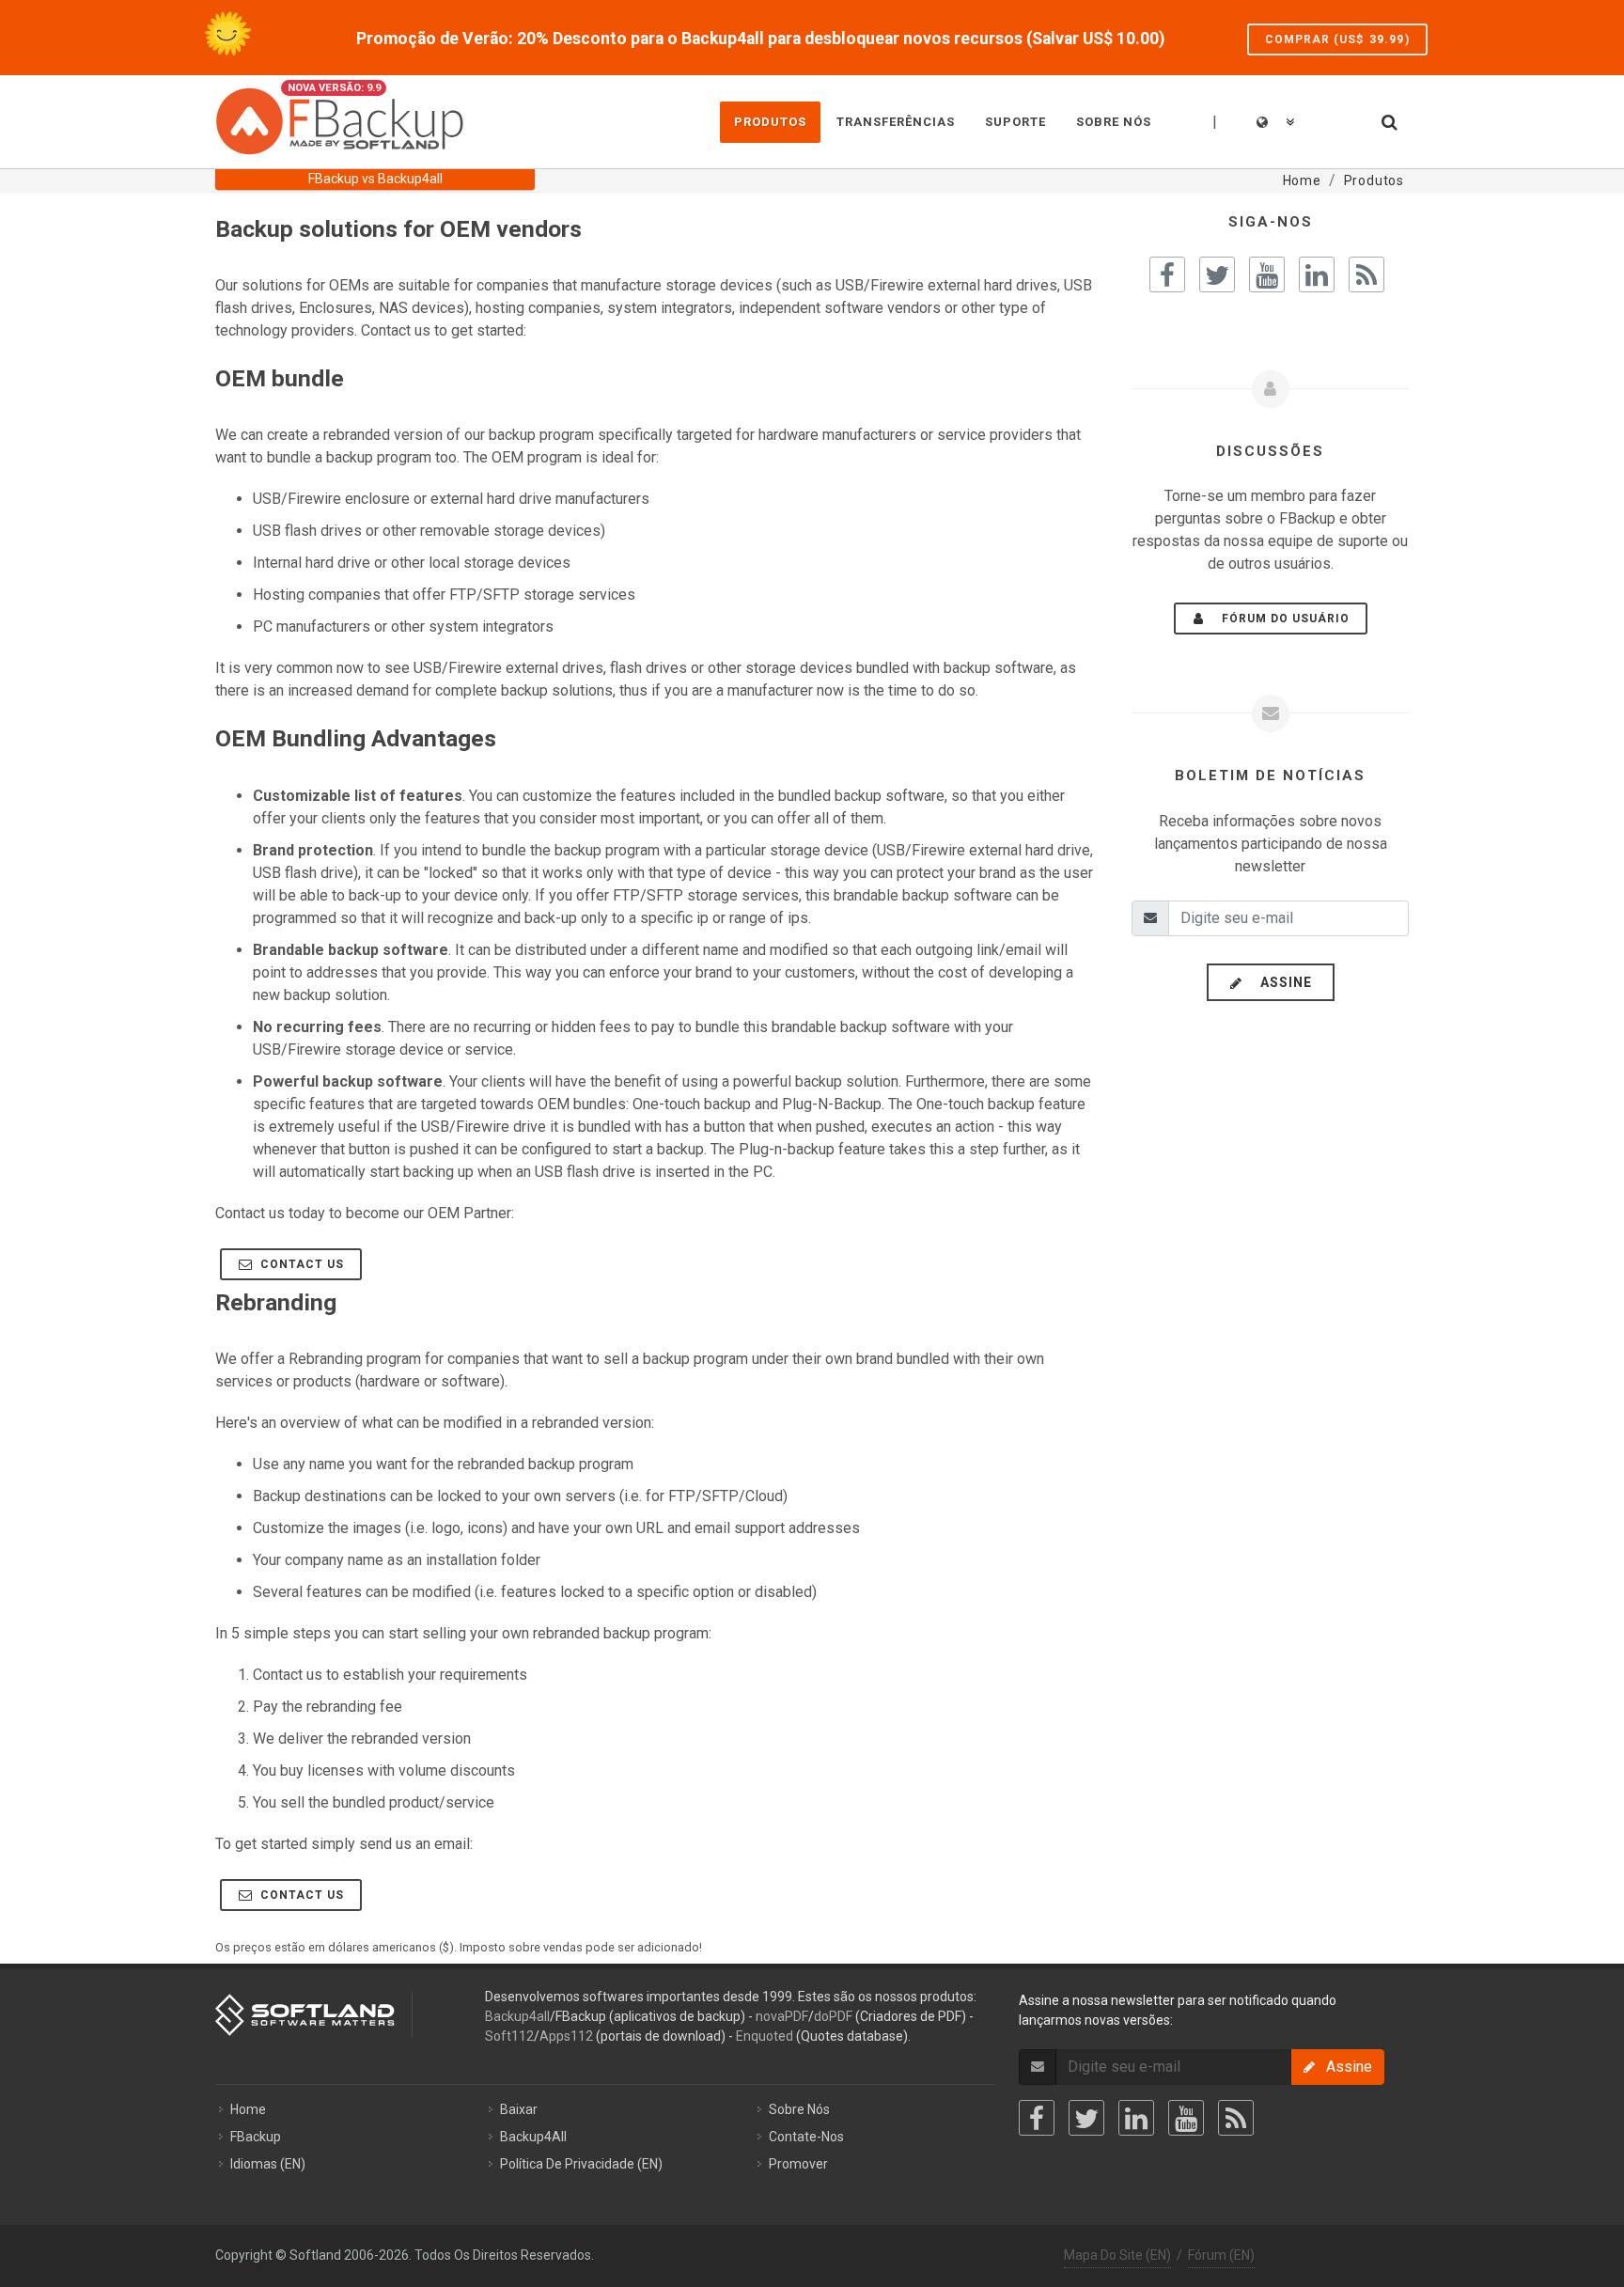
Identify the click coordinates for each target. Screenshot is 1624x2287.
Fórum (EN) (1221, 2255)
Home (248, 2109)
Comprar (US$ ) (1337, 39)
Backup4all (517, 2016)
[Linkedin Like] (1317, 274)
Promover (798, 2164)
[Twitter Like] (1217, 274)
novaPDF (782, 2016)
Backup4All (533, 2137)
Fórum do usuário (1280, 619)
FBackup (256, 2137)
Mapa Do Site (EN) (1117, 2255)
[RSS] (1236, 2118)
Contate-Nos (806, 2137)
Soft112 (509, 2036)
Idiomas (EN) (268, 2164)
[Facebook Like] (1167, 274)
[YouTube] (1186, 2118)
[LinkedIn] (1136, 2118)
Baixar (519, 2109)
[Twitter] (1086, 2118)
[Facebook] (1037, 2118)
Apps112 (566, 2036)
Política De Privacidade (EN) (581, 2164)
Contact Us (300, 1264)
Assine (1280, 982)
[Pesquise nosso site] (1388, 119)
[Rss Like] (1366, 274)
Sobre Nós (799, 2109)
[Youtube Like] (1267, 274)
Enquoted (765, 2036)
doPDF (833, 2016)
